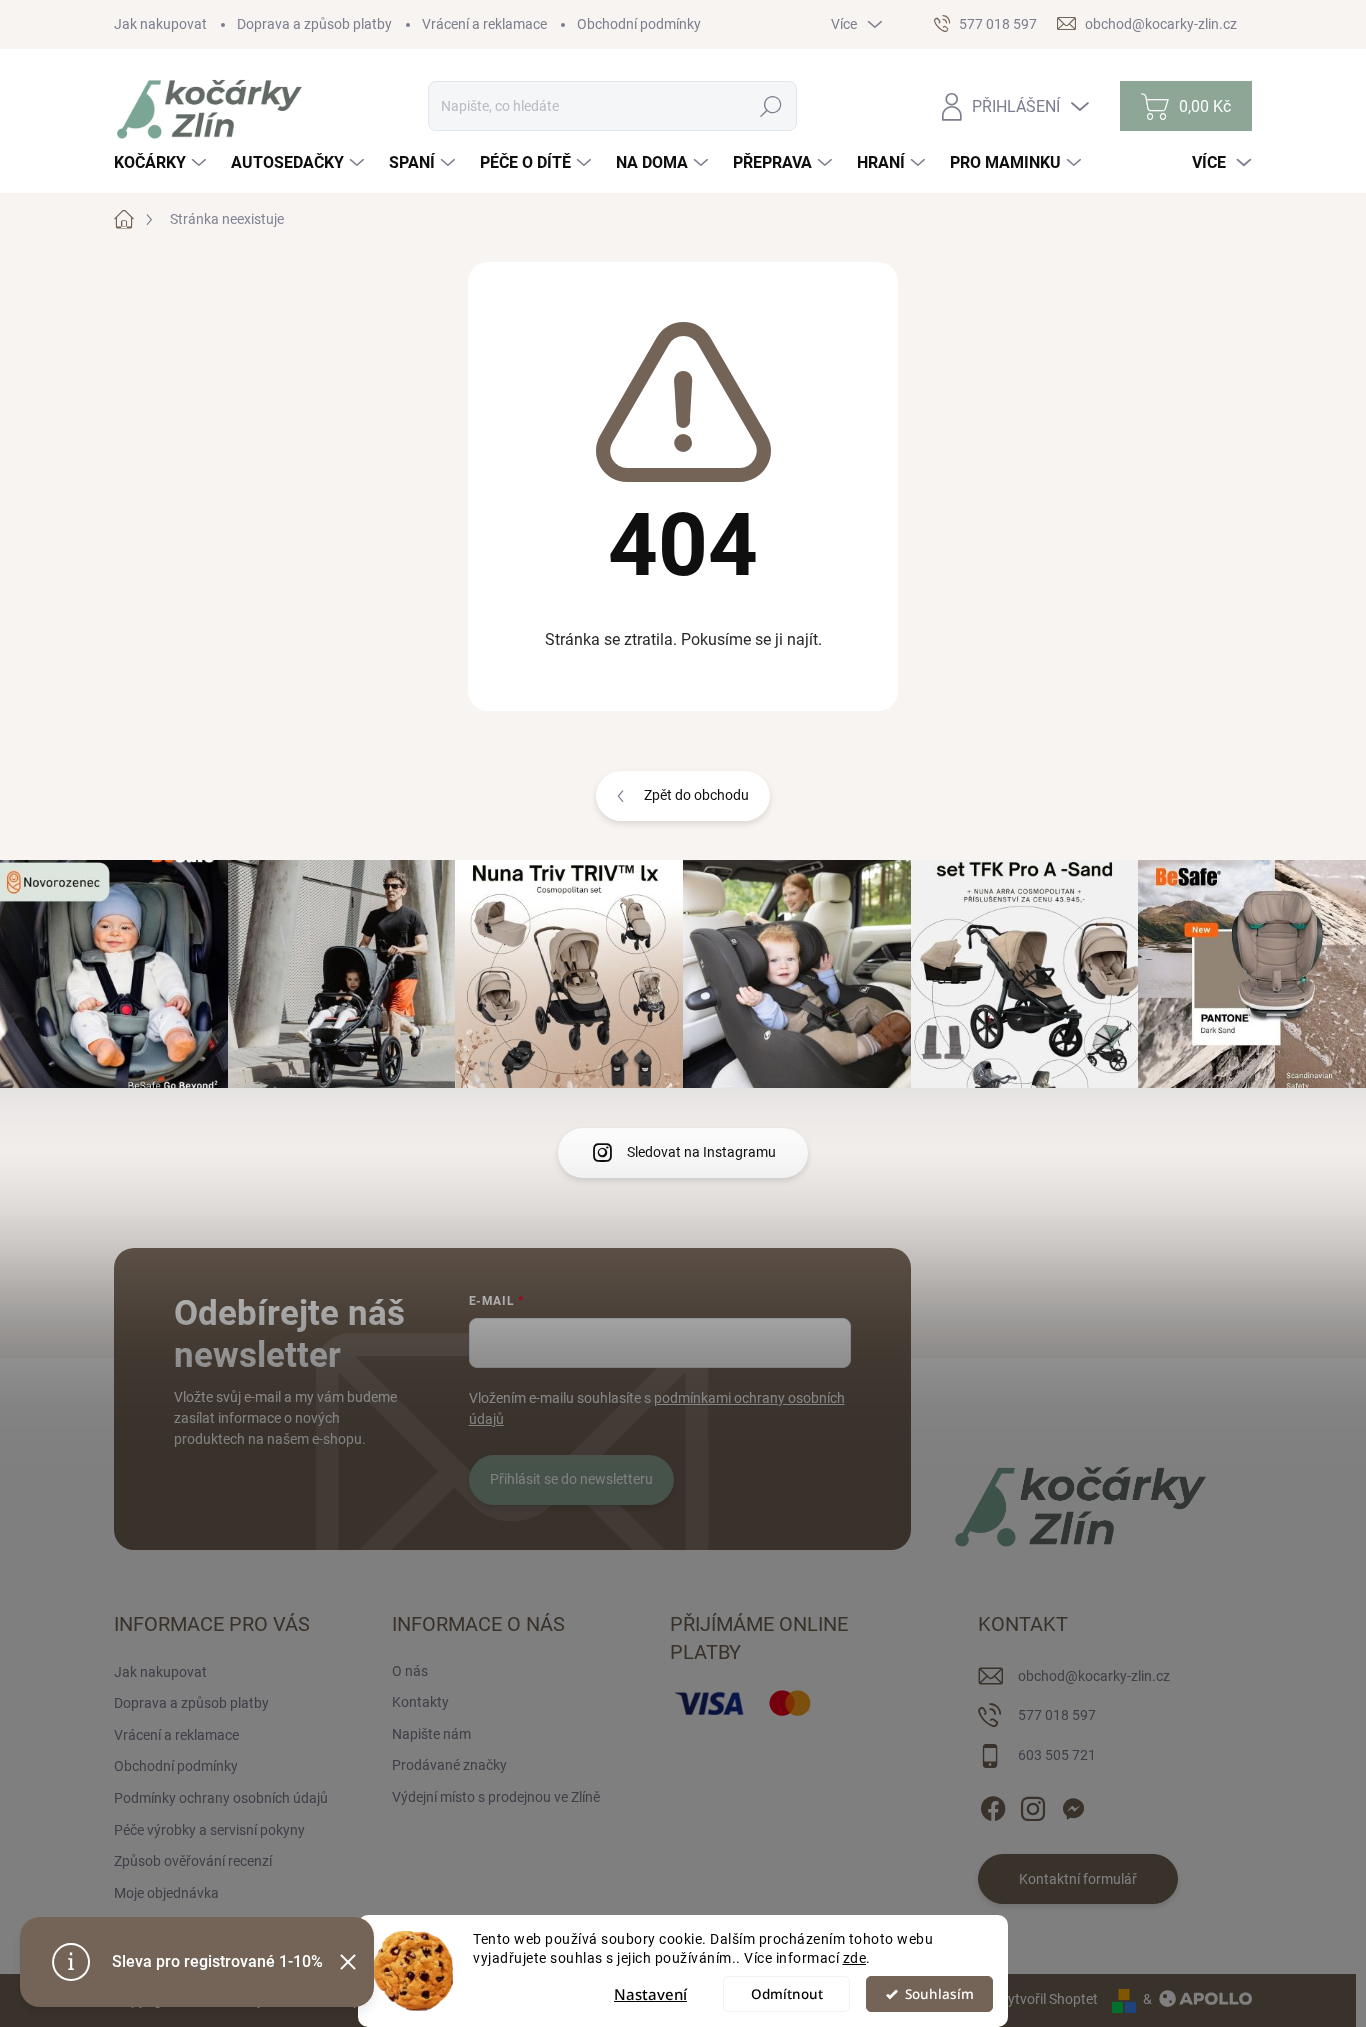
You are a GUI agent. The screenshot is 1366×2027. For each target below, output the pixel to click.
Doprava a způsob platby (314, 24)
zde (855, 1958)
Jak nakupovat (160, 24)
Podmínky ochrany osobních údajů (221, 1798)
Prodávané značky (449, 1765)
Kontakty (420, 1702)
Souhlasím (939, 1994)
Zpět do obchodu (696, 795)
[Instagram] (1033, 1805)
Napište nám (431, 1734)
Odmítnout (787, 1994)
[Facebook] (993, 1805)
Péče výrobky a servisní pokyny (209, 1830)
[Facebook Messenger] (1073, 1805)
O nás (410, 1671)
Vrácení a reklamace (484, 24)
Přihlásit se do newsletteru (571, 1479)
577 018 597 (1057, 1715)
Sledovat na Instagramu (701, 1152)
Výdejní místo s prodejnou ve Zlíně (496, 1797)
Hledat (770, 106)
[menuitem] (162, 163)
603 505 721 (1057, 1755)
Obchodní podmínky (639, 24)
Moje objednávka (166, 1893)
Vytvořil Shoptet (1048, 1999)
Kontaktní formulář (1078, 1879)
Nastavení (650, 1994)
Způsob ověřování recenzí (193, 1861)
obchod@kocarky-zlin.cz (1094, 1676)
